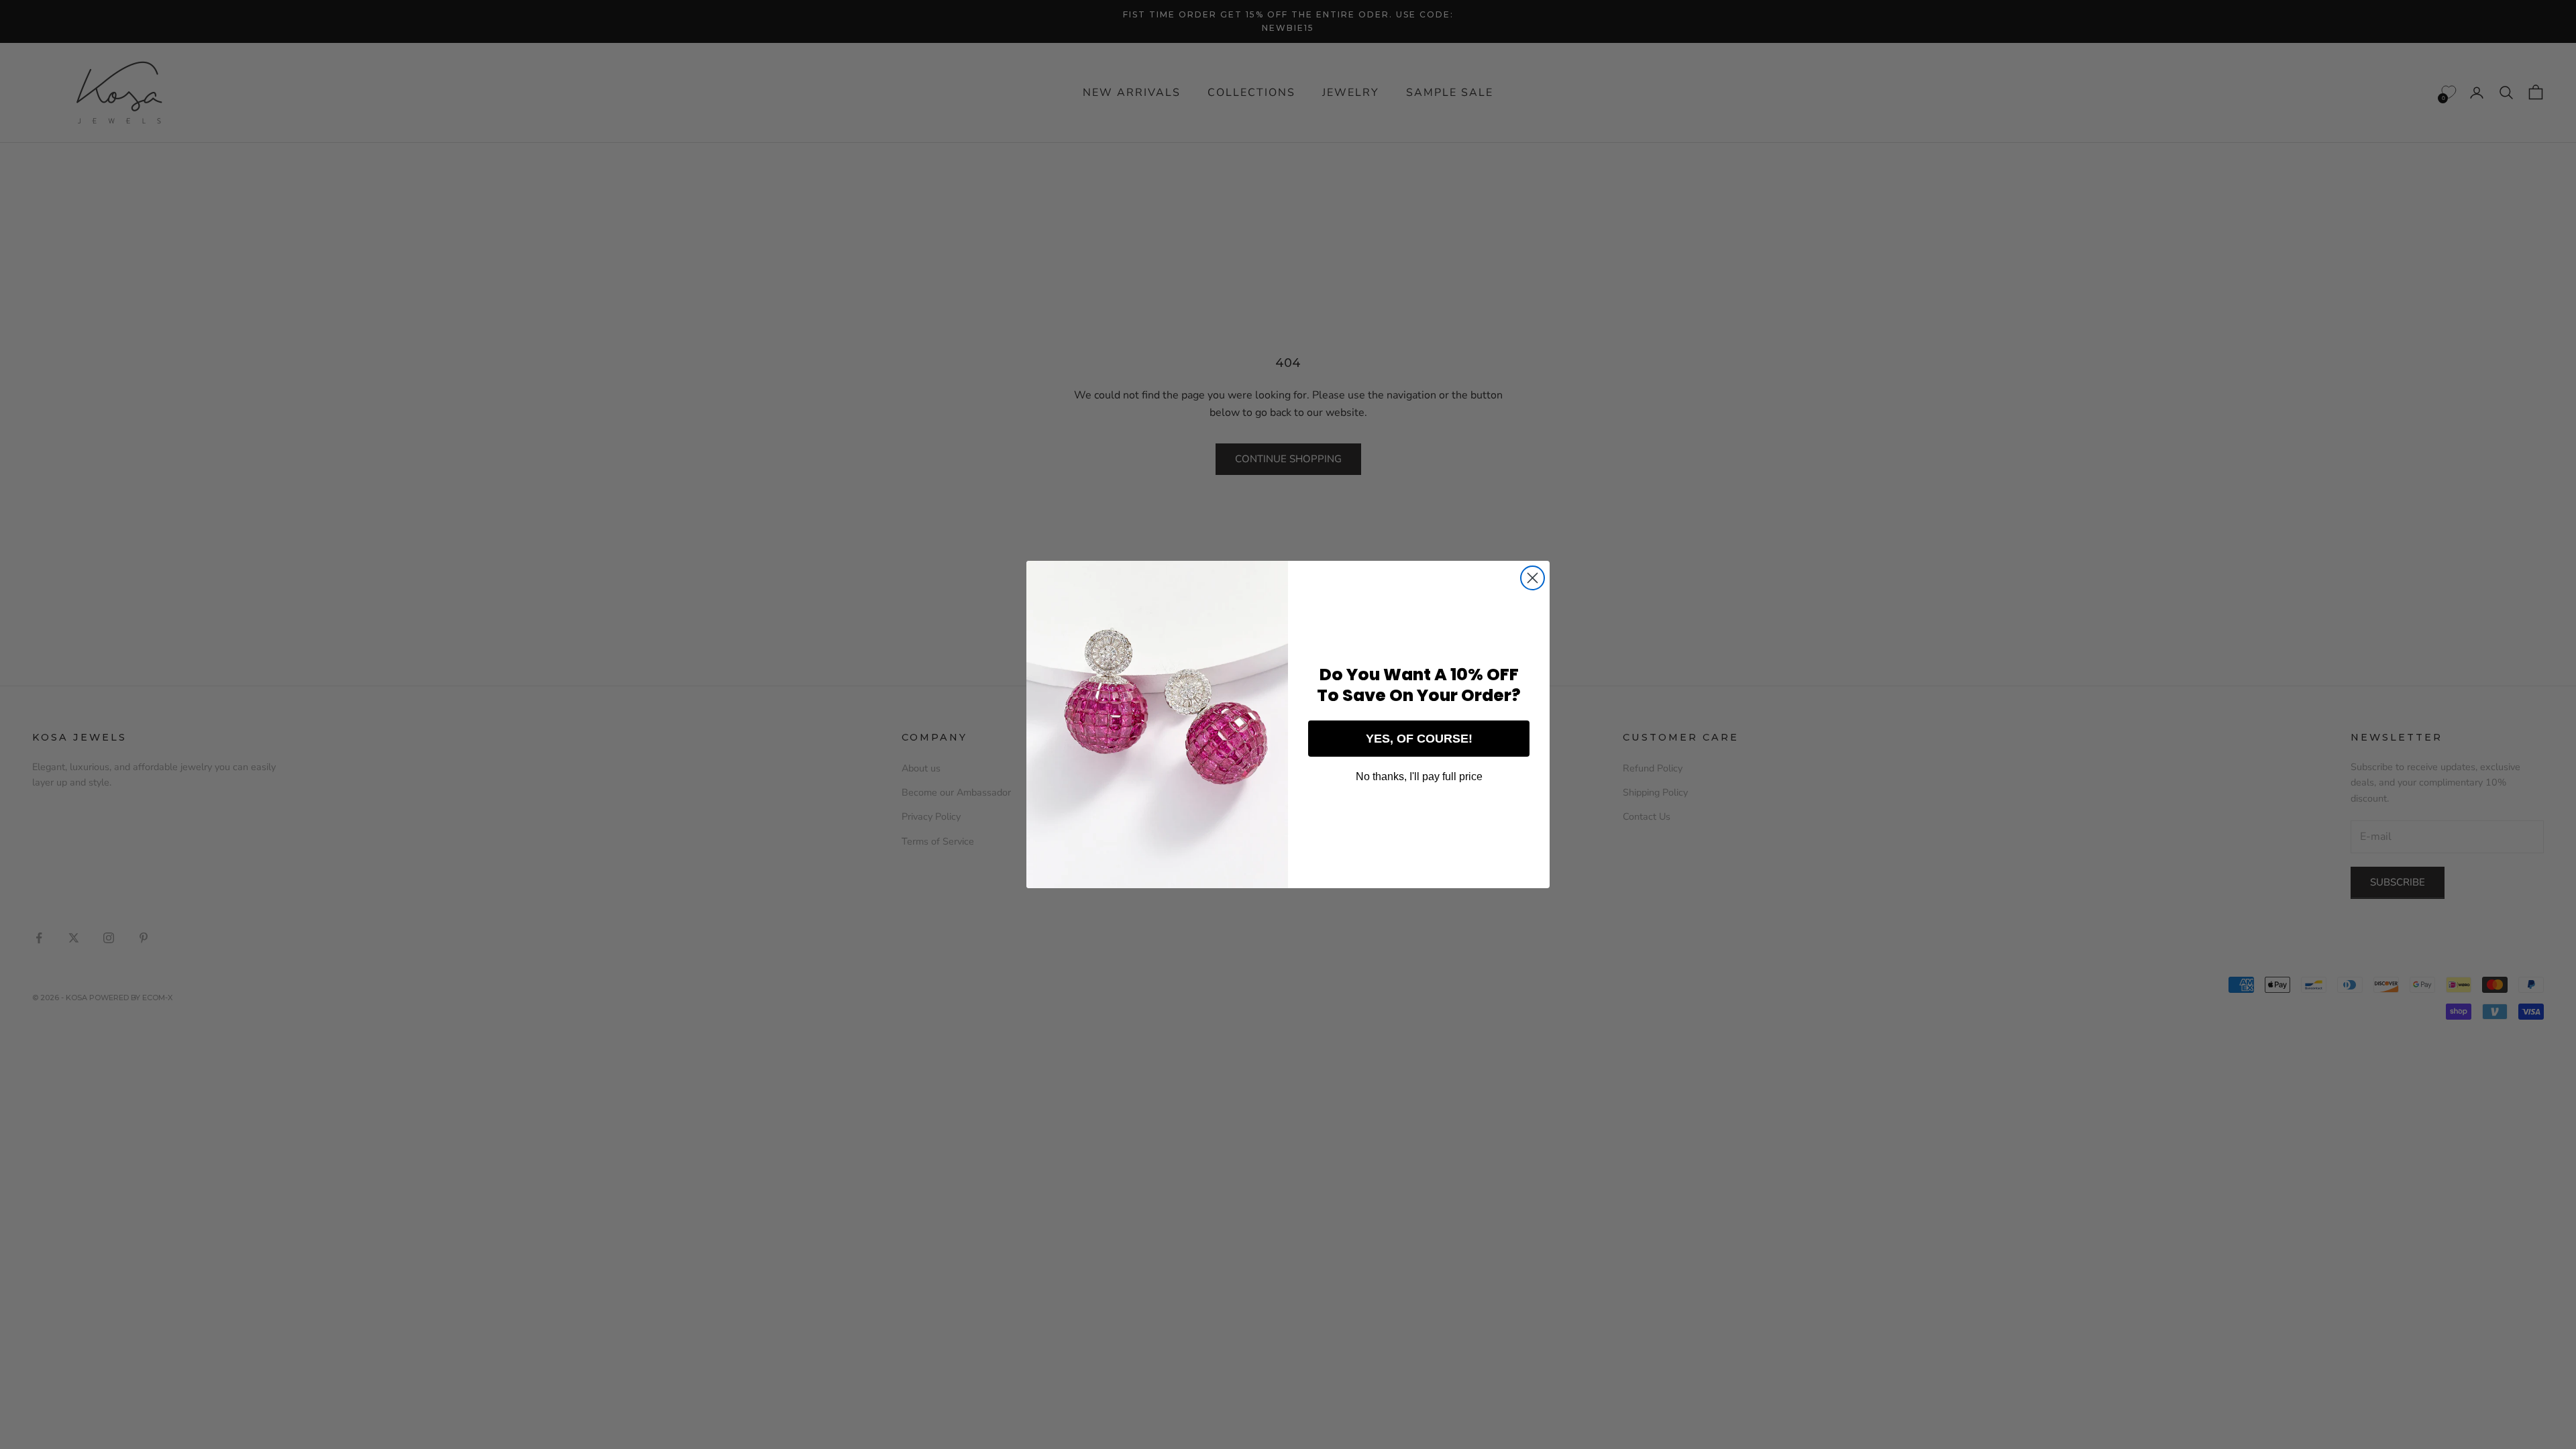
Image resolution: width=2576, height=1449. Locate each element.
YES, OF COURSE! (1419, 739)
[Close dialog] (1533, 578)
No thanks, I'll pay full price (1419, 776)
